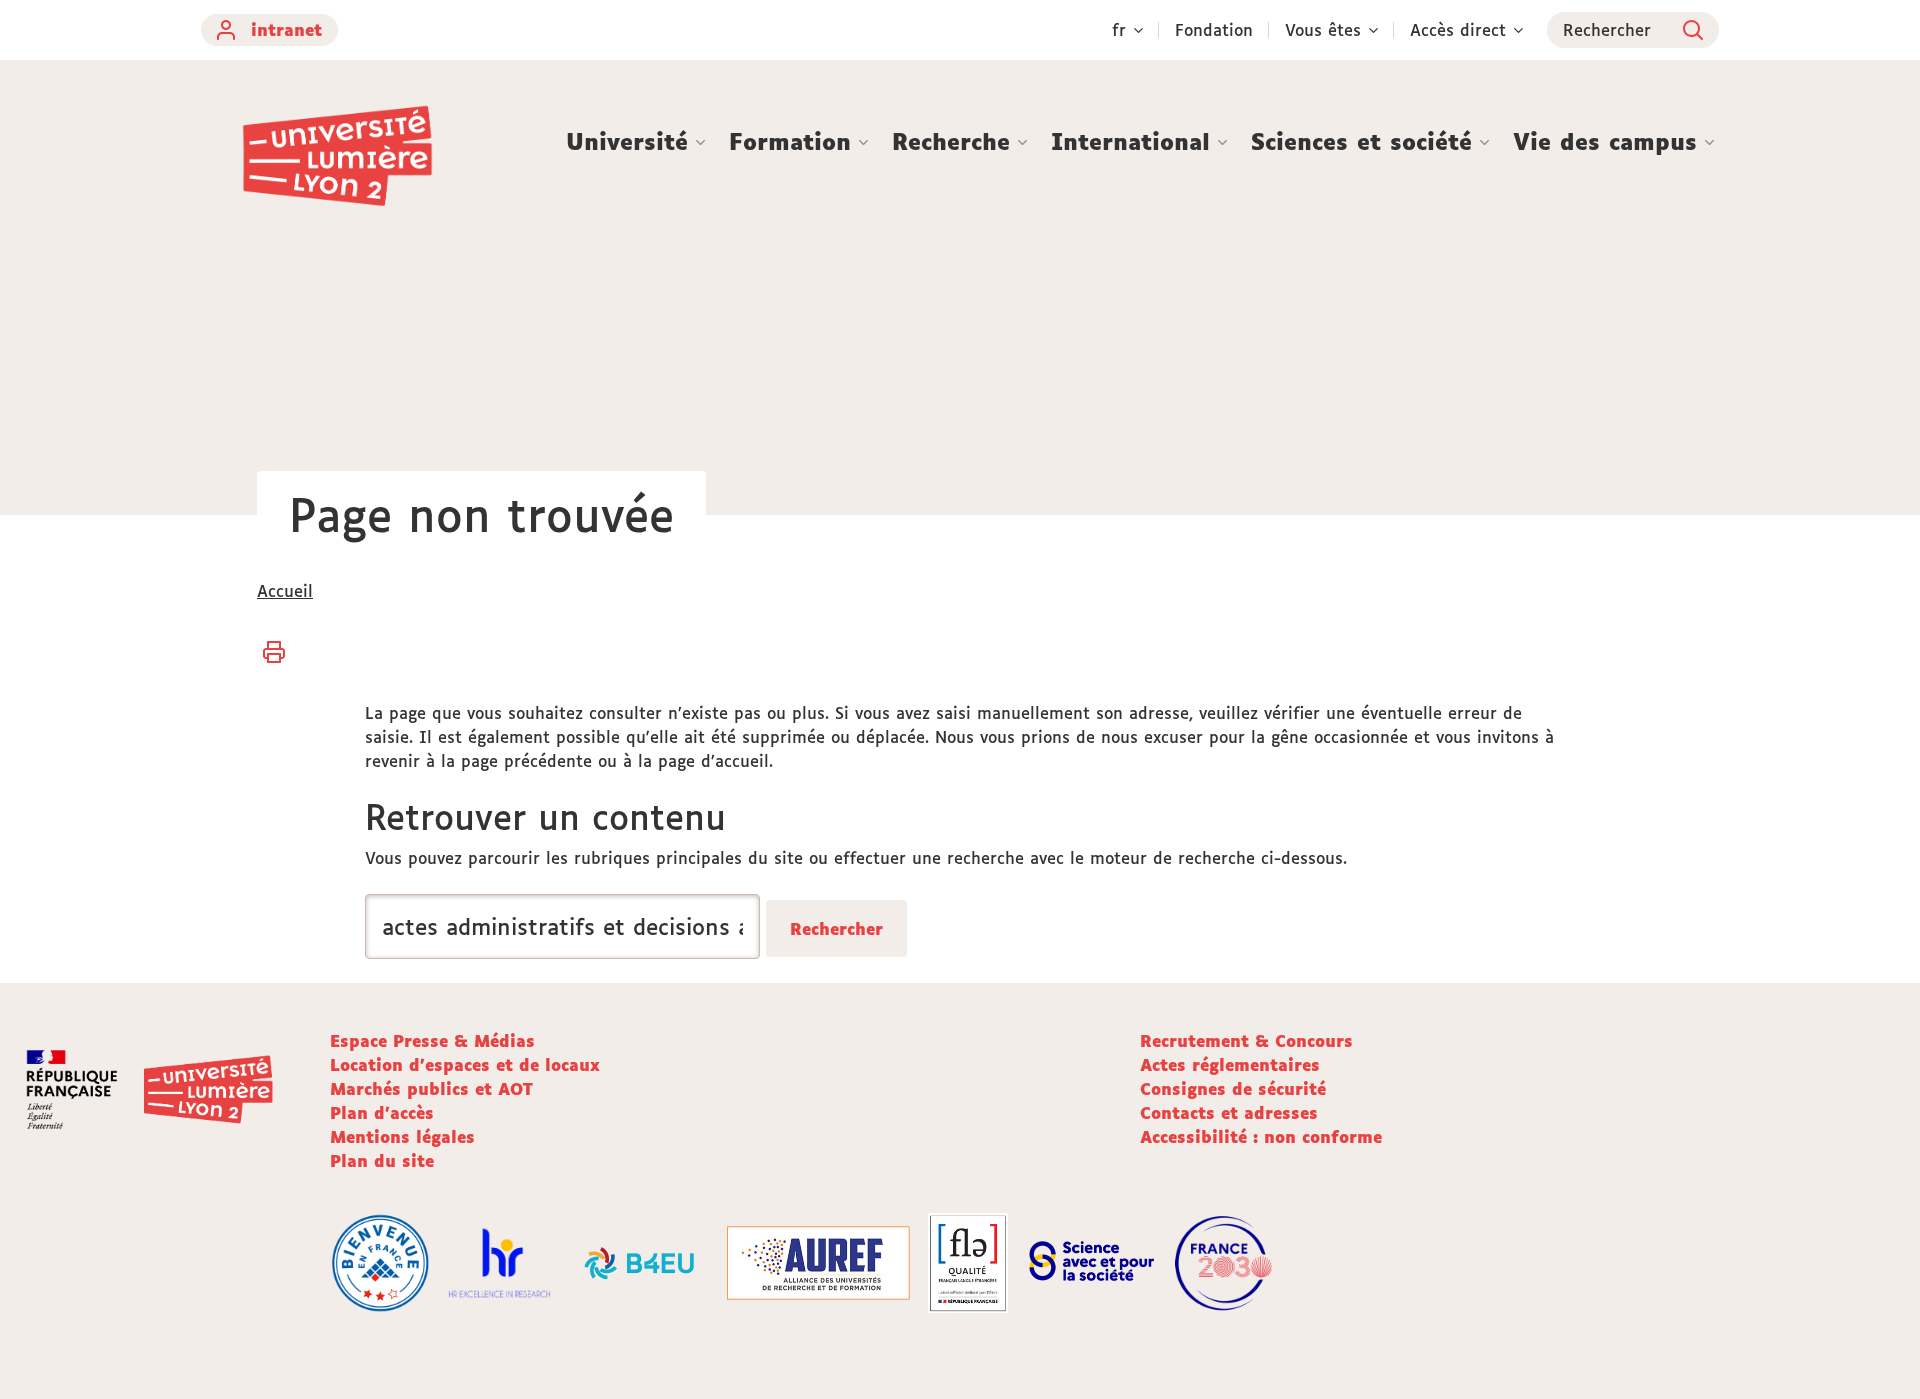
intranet (286, 30)
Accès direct (1458, 30)
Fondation (1214, 30)
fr (1119, 30)
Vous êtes (1323, 30)
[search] (562, 926)
